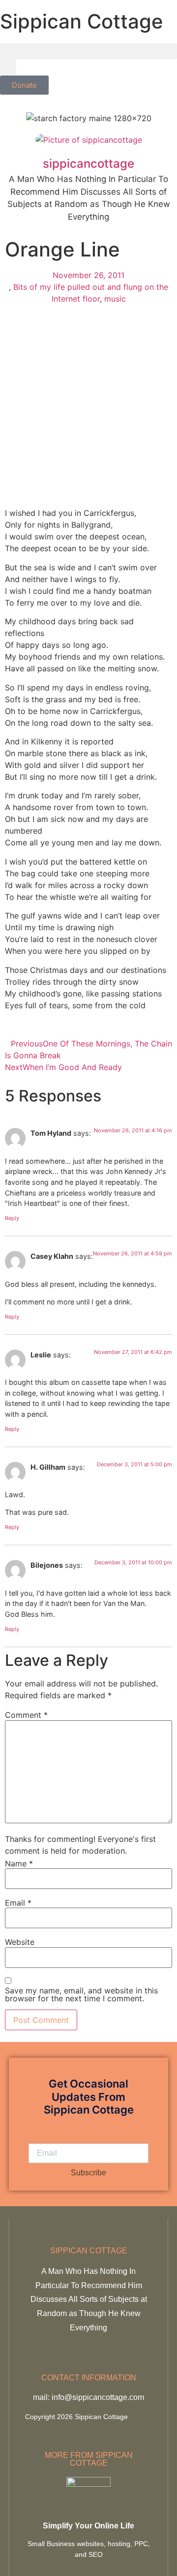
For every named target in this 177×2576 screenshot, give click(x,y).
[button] (88, 51)
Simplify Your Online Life (88, 2526)
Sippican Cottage (82, 21)
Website (20, 1942)
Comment (26, 1715)
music (115, 299)
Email (18, 1903)
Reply (12, 1218)
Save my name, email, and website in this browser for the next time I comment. (81, 1994)
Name (19, 1863)
